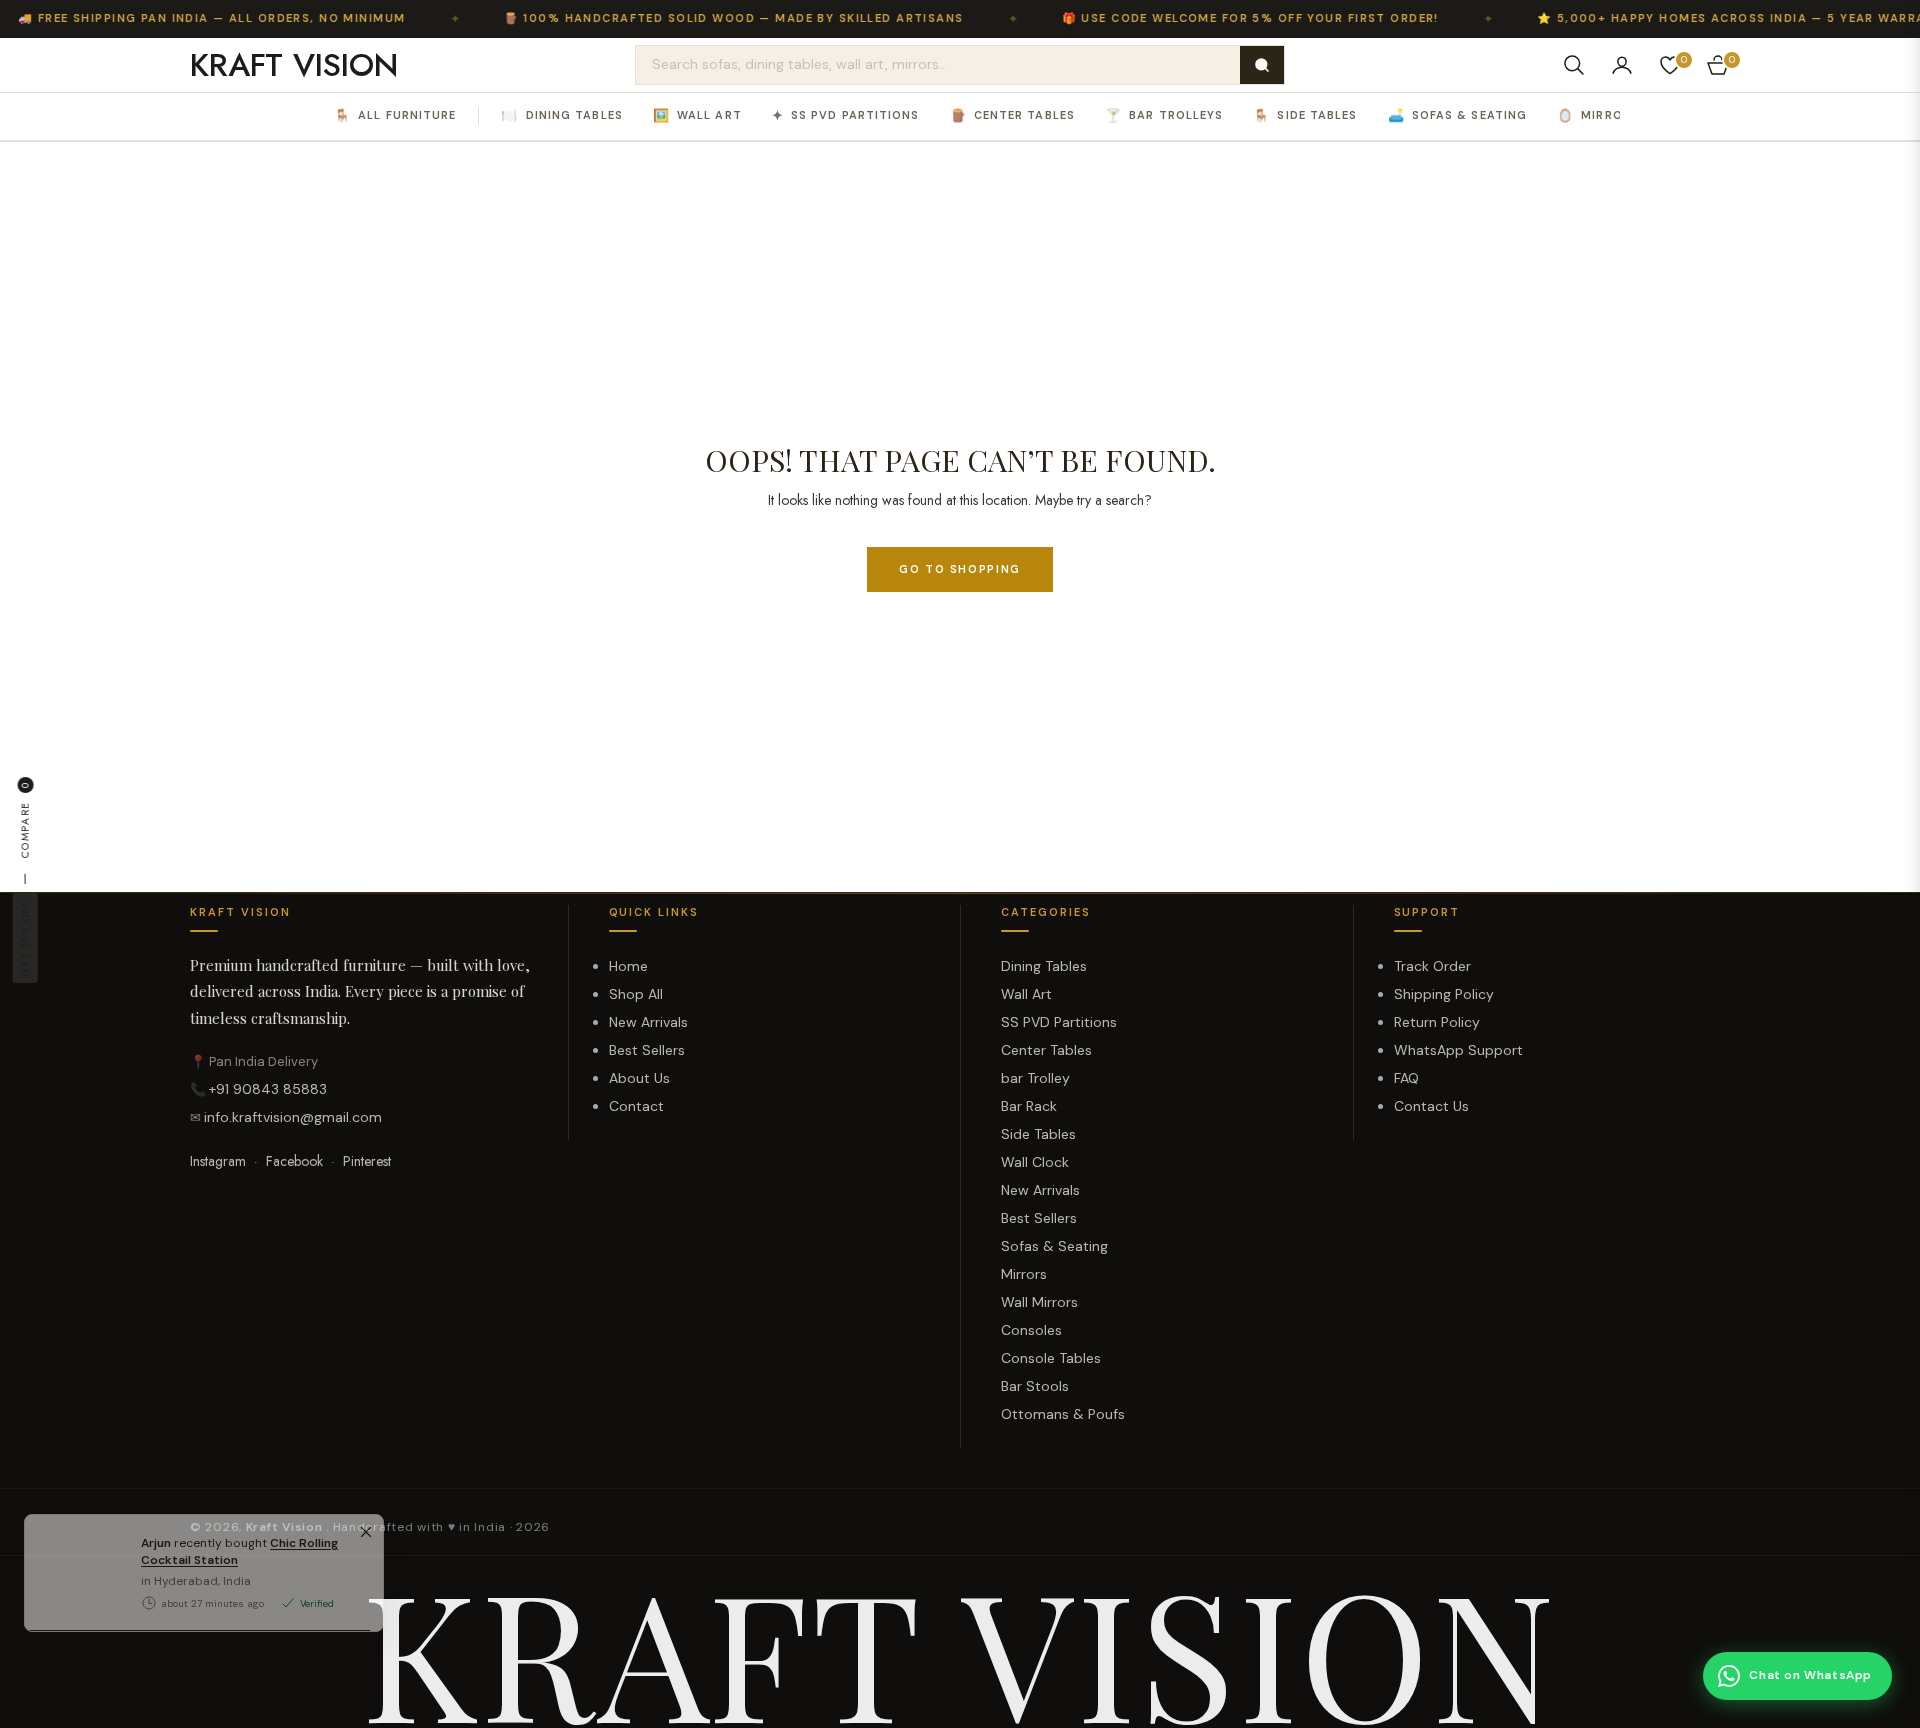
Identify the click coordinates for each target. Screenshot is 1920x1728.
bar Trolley (1035, 1078)
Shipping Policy (1444, 994)
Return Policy (1437, 1022)
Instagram (218, 1161)
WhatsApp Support (1458, 1050)
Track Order (1432, 966)
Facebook (294, 1161)
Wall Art (697, 115)
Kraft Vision (286, 1527)
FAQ (1406, 1078)
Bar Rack (1029, 1106)
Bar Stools (1035, 1386)
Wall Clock (1035, 1162)
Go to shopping (960, 569)
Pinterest (367, 1161)
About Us (639, 1078)
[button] (1574, 65)
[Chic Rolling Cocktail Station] (75, 1641)
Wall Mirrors (1039, 1302)
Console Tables (1051, 1358)
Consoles (1031, 1330)
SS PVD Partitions (846, 115)
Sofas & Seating (1458, 115)
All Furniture (395, 115)
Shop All (636, 994)
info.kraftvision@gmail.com (293, 1117)
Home (628, 966)
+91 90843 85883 (268, 1089)
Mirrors (1598, 115)
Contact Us (1431, 1106)
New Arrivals (648, 1022)
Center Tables (1012, 115)
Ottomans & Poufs (1063, 1414)
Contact (636, 1106)
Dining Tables (561, 115)
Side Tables (1305, 115)
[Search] (1262, 65)
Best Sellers (647, 1050)
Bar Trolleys (1164, 115)
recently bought (239, 1619)
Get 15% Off (24, 938)
